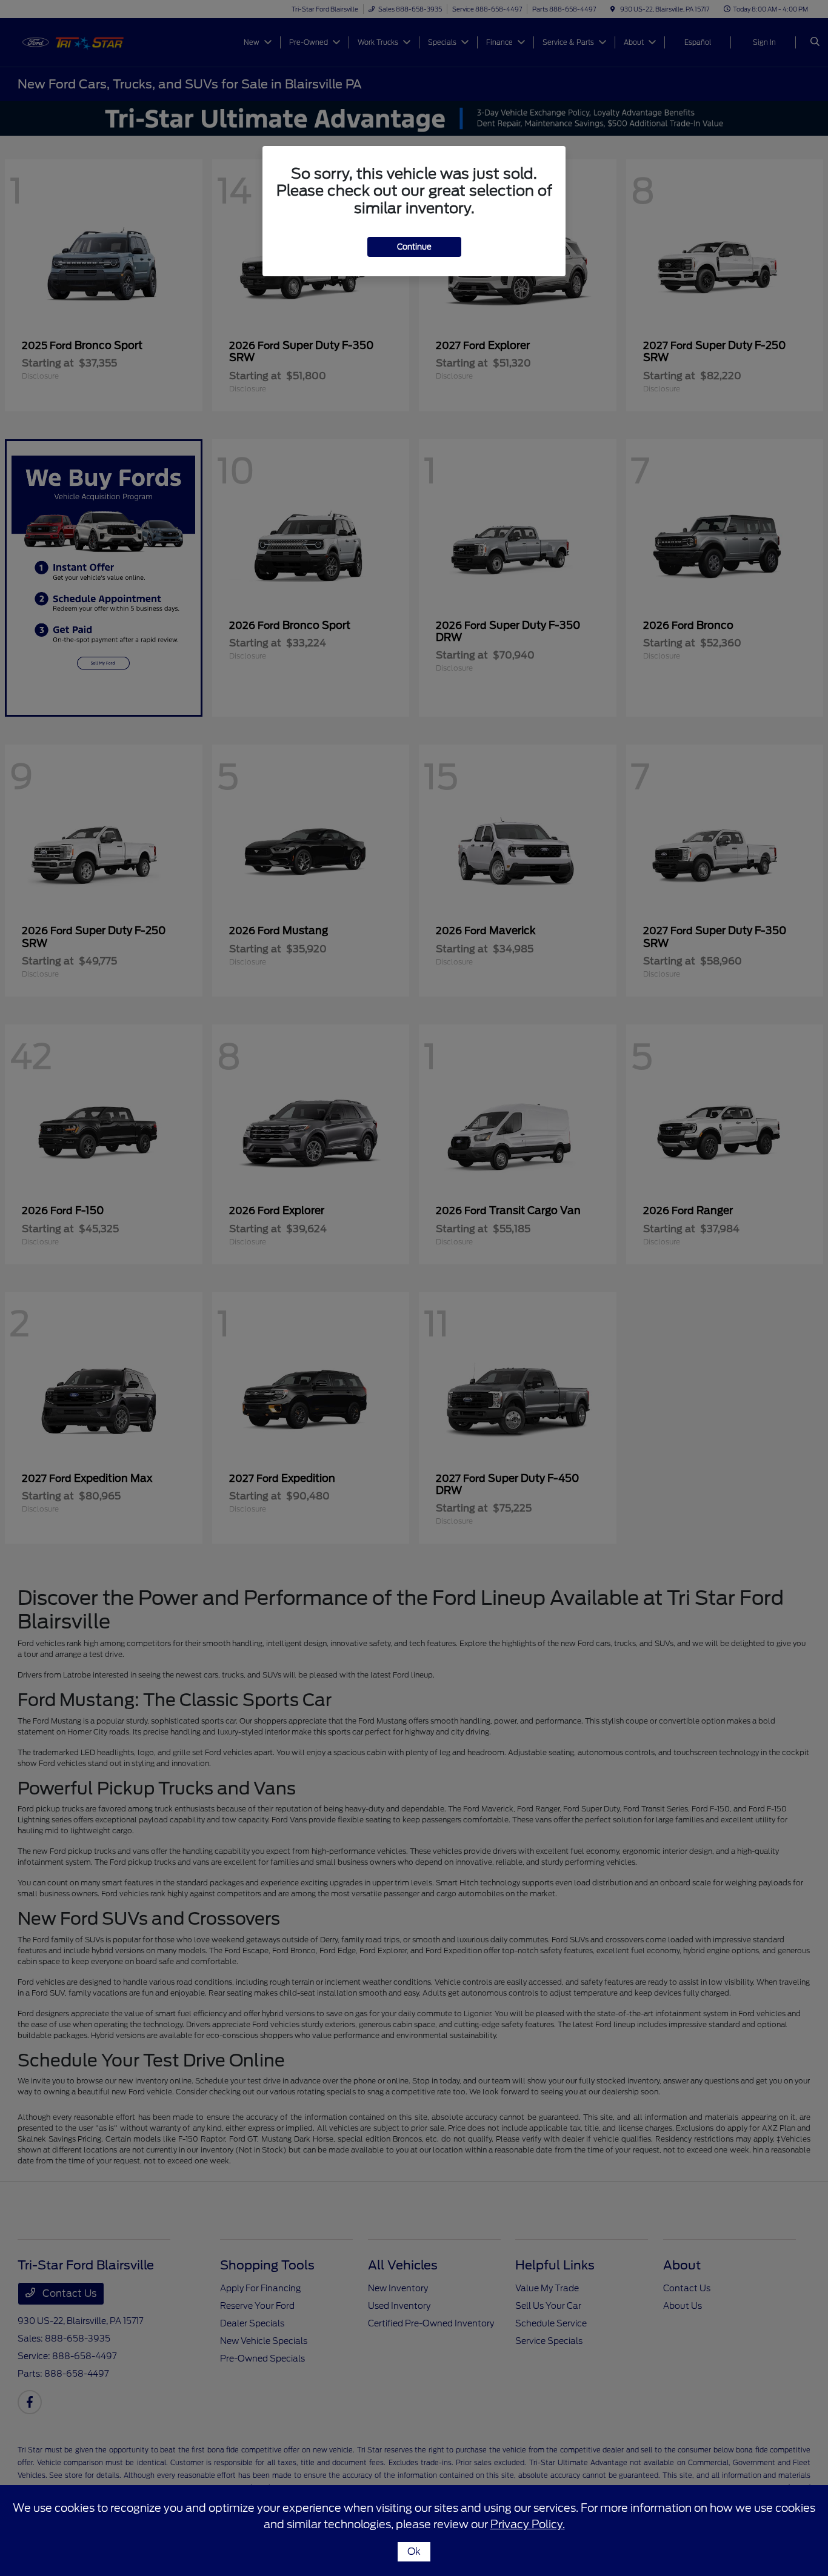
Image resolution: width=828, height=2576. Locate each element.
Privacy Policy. (528, 2524)
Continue (414, 247)
